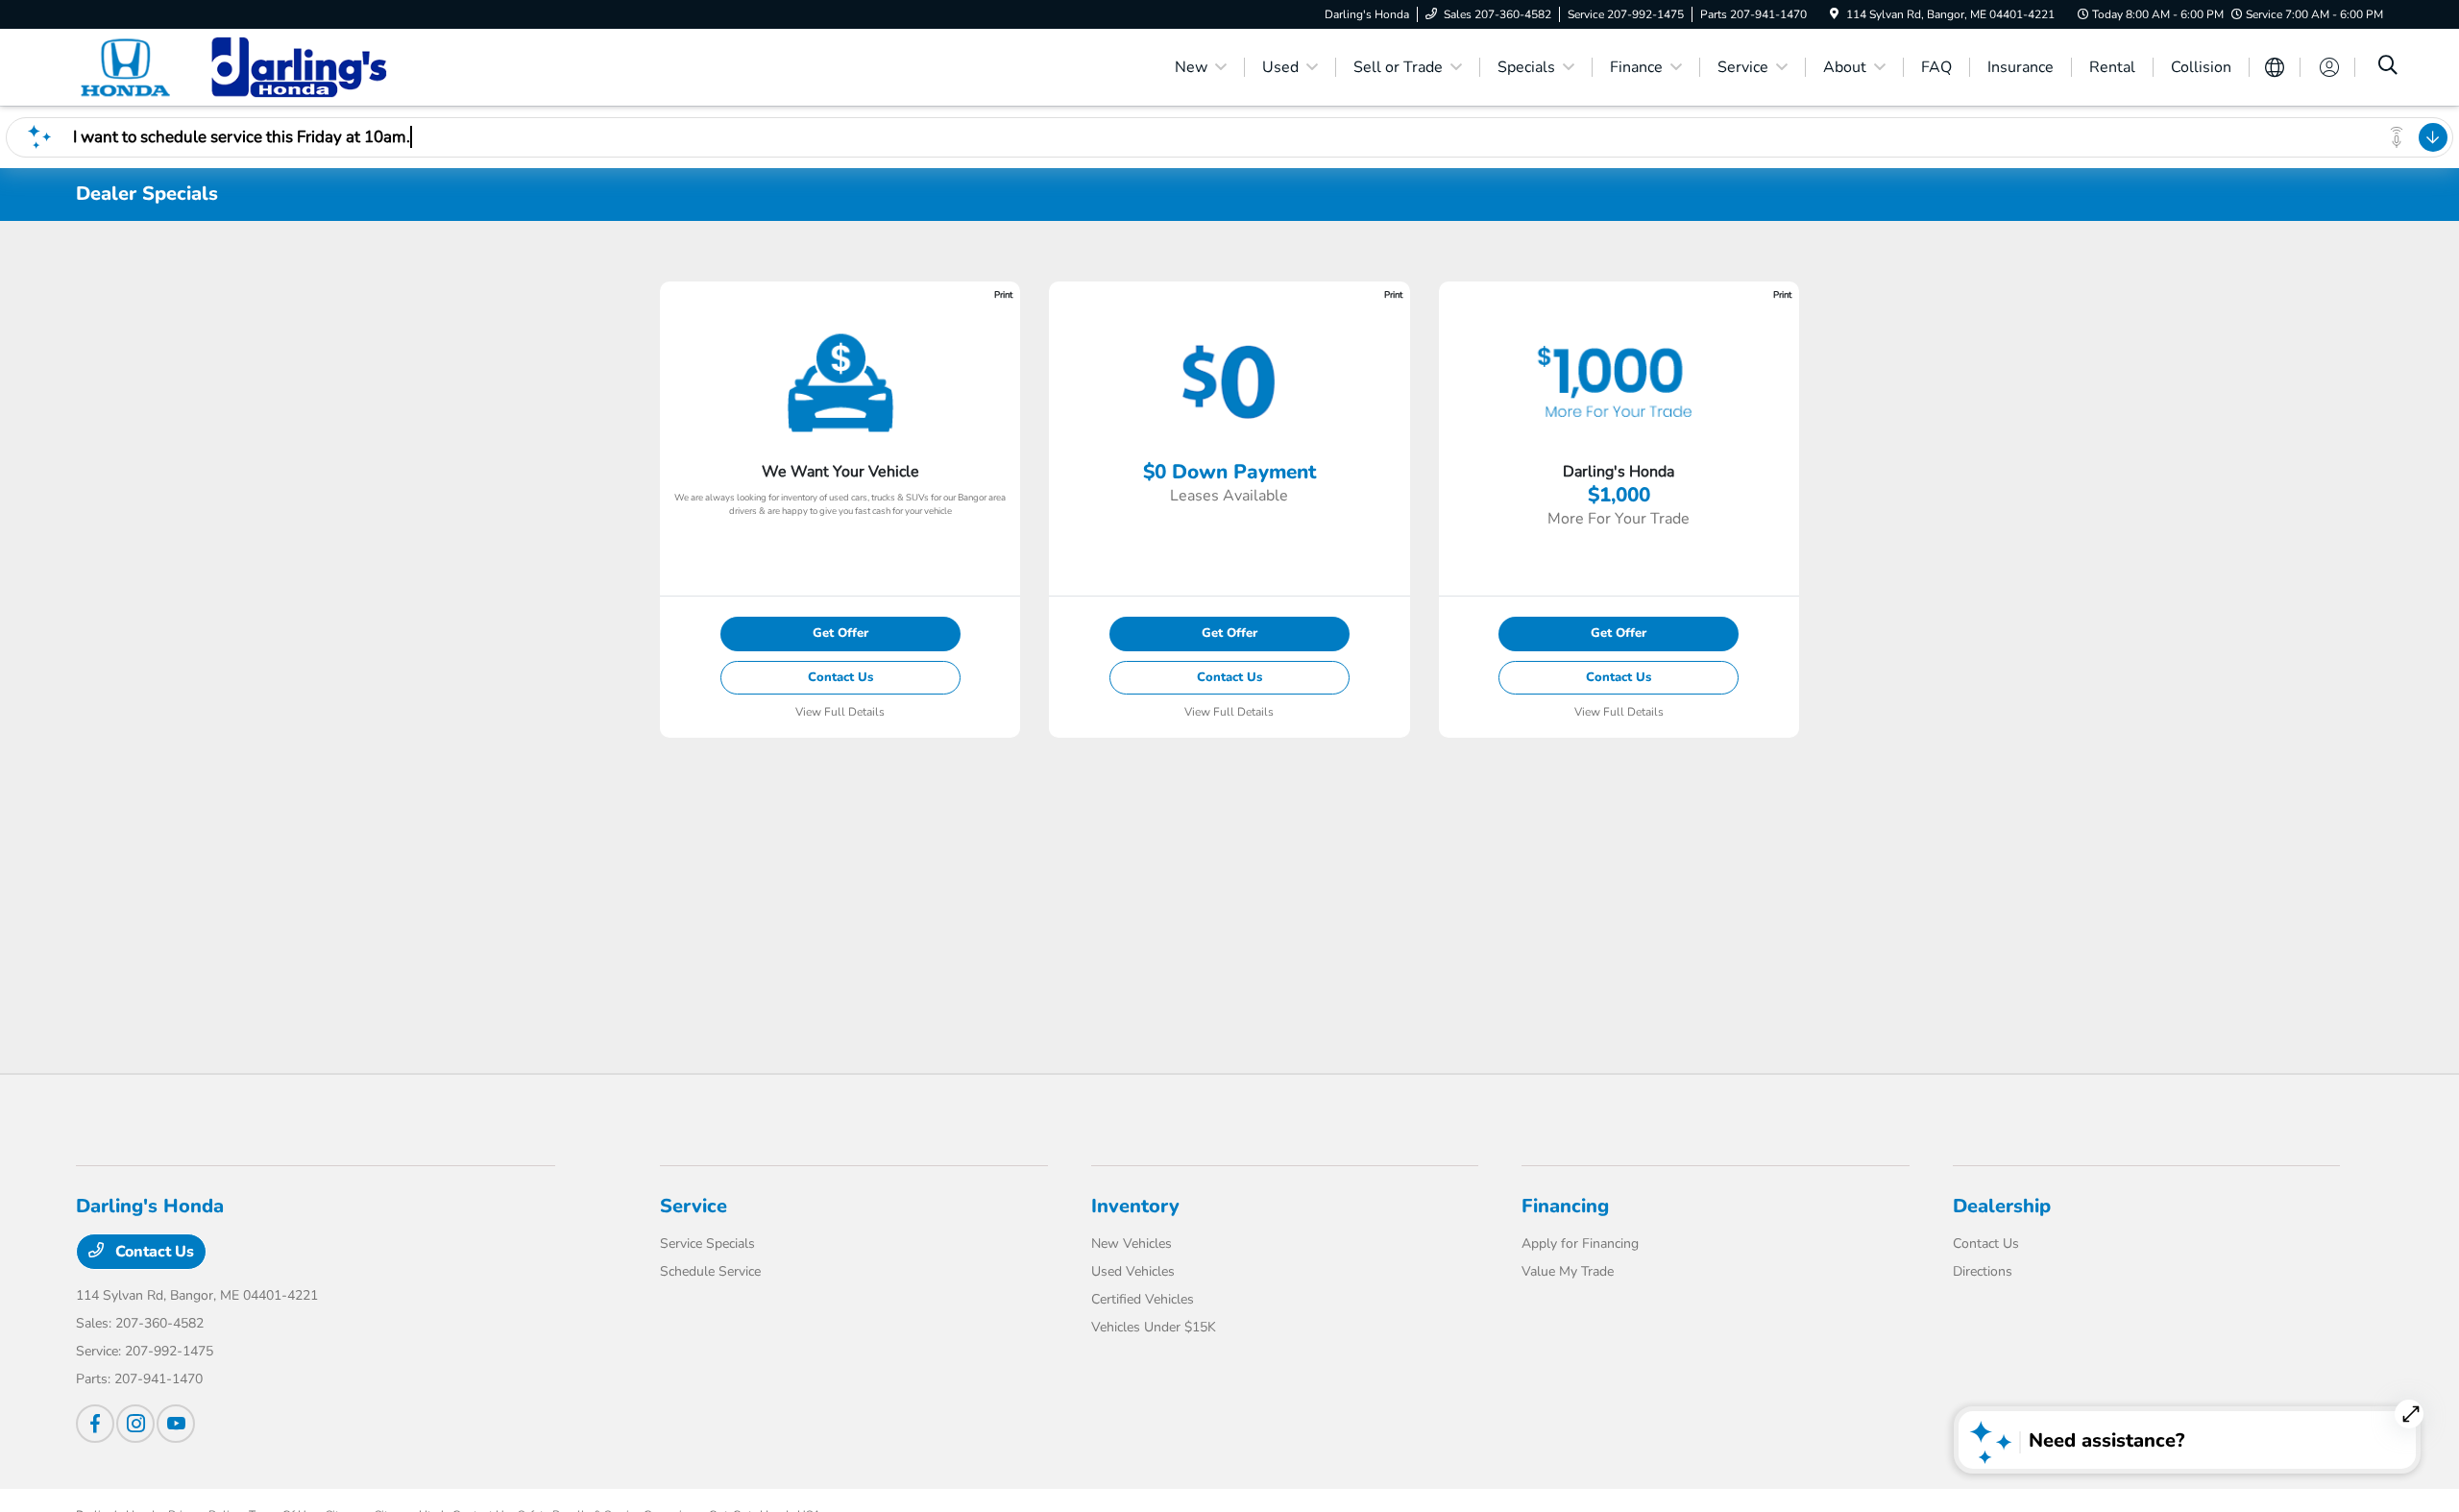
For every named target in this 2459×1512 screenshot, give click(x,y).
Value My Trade (1568, 1271)
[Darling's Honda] (241, 66)
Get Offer (840, 633)
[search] (2388, 67)
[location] (1834, 14)
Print (1003, 294)
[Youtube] (176, 1424)
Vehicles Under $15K (1154, 1327)
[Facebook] (95, 1424)
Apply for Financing (1580, 1244)
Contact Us (840, 677)
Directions (1983, 1271)
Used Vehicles (1133, 1271)
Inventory (1135, 1206)
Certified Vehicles (1143, 1299)
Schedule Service (710, 1271)
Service (694, 1206)
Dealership (2002, 1206)
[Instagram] (135, 1424)
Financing (1565, 1206)
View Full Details (840, 712)
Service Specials (707, 1244)
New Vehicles (1132, 1244)
